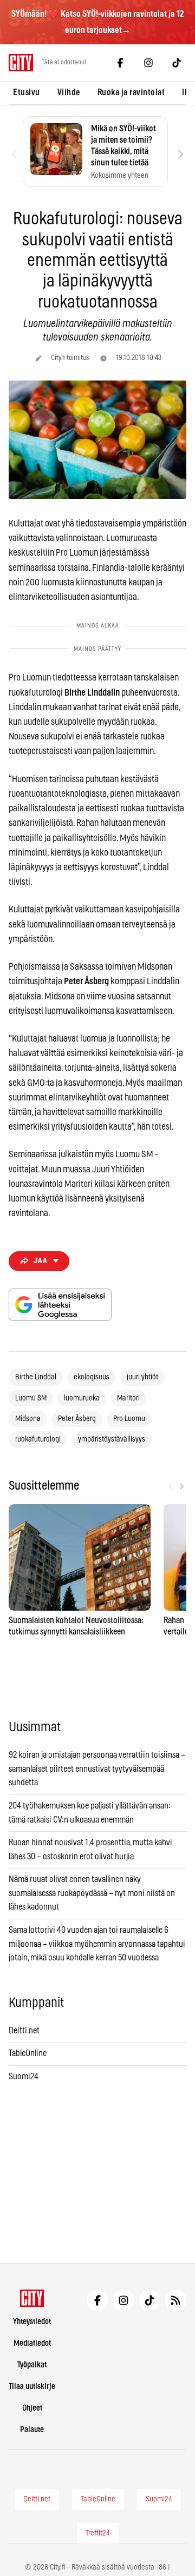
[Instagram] (148, 63)
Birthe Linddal (36, 1377)
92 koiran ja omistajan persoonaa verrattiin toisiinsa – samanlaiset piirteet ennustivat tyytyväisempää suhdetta (97, 1769)
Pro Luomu (129, 1419)
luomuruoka (82, 1398)
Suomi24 (24, 2077)
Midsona (28, 1419)
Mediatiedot (32, 2343)
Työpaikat (32, 2365)
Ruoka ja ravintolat (131, 92)
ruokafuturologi (38, 1439)
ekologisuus (92, 1377)
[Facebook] (120, 63)
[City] (32, 2298)
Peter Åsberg (77, 1419)
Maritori (128, 1398)
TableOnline (28, 2053)
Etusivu (27, 92)
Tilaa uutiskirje (32, 2387)
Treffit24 (98, 2533)
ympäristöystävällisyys (112, 1439)
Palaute (32, 2430)
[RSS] (175, 2300)
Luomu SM (31, 1398)
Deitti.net (24, 2031)
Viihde (69, 92)
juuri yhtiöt (142, 1377)
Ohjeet (32, 2408)
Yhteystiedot (32, 2322)
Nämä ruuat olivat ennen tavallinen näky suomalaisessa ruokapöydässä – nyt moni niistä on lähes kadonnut (92, 1893)
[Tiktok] (177, 63)
